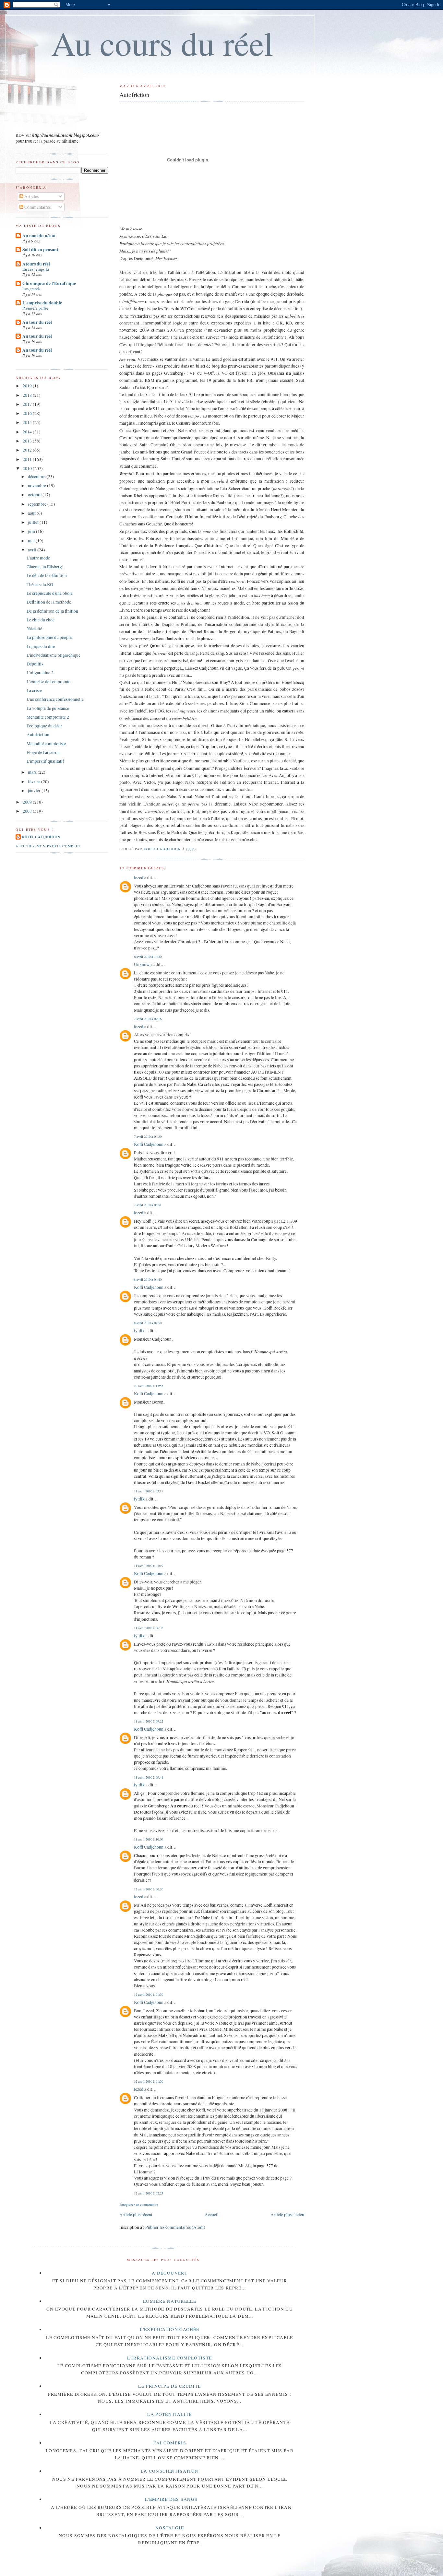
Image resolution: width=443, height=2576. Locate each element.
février (35, 782)
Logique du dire (41, 646)
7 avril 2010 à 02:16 (148, 1019)
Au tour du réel (37, 322)
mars (33, 772)
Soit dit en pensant (40, 250)
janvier (35, 791)
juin (32, 531)
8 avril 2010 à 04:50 (148, 1323)
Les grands (31, 288)
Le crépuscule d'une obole (50, 593)
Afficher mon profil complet (48, 846)
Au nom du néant (39, 236)
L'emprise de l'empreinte (48, 682)
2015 (28, 422)
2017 (28, 404)
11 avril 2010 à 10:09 (149, 1839)
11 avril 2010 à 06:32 (149, 1628)
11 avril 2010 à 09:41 (149, 1777)
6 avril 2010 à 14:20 (148, 957)
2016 (28, 413)
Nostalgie (170, 2528)
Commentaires (37, 207)
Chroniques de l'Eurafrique (49, 283)
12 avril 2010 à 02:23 (149, 2193)
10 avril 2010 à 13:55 (149, 1386)
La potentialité (169, 2414)
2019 (28, 386)
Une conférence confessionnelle (55, 699)
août (32, 513)
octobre (35, 495)
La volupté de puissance (48, 708)
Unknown (143, 964)
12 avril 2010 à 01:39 (149, 1994)
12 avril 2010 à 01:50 (149, 2081)
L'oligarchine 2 (40, 673)
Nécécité (34, 629)
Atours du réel (36, 264)
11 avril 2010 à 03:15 (149, 1491)
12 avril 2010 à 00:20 (149, 1889)
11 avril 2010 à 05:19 (149, 1566)
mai (32, 541)
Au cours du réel (162, 43)
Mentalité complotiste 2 (48, 717)
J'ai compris (170, 2443)
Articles (31, 196)
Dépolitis (35, 664)
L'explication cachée (169, 2329)
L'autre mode (38, 558)
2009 (28, 802)
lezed (139, 877)
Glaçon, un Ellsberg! (45, 567)
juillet (34, 522)
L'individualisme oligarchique (54, 655)
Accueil (212, 2215)
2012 (28, 450)
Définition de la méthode (49, 602)
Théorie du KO (40, 584)
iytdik (139, 1331)
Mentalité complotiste (46, 744)
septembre (38, 504)
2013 (28, 441)
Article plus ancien (287, 2215)
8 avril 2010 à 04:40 (148, 1279)
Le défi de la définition (47, 575)
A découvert (170, 2273)
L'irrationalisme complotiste (169, 2358)
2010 (28, 468)
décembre (37, 476)
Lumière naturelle (170, 2301)
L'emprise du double (42, 303)
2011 (28, 459)
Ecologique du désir (44, 726)
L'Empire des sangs (171, 2499)
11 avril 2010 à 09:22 (149, 1721)
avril (33, 550)
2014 (28, 432)
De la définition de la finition (52, 611)
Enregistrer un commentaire (139, 2205)
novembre (37, 486)
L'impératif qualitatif (45, 761)
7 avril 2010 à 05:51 (148, 1205)
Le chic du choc (41, 620)
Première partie (35, 308)
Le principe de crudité (169, 2386)
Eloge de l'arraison (43, 752)
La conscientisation (170, 2471)
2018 (28, 395)
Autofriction (38, 735)
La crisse (34, 690)
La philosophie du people (49, 637)
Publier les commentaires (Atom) (175, 2227)
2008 (28, 811)
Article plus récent (136, 2215)
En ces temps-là (36, 269)
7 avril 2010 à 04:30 (148, 1136)
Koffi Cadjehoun (149, 1144)
